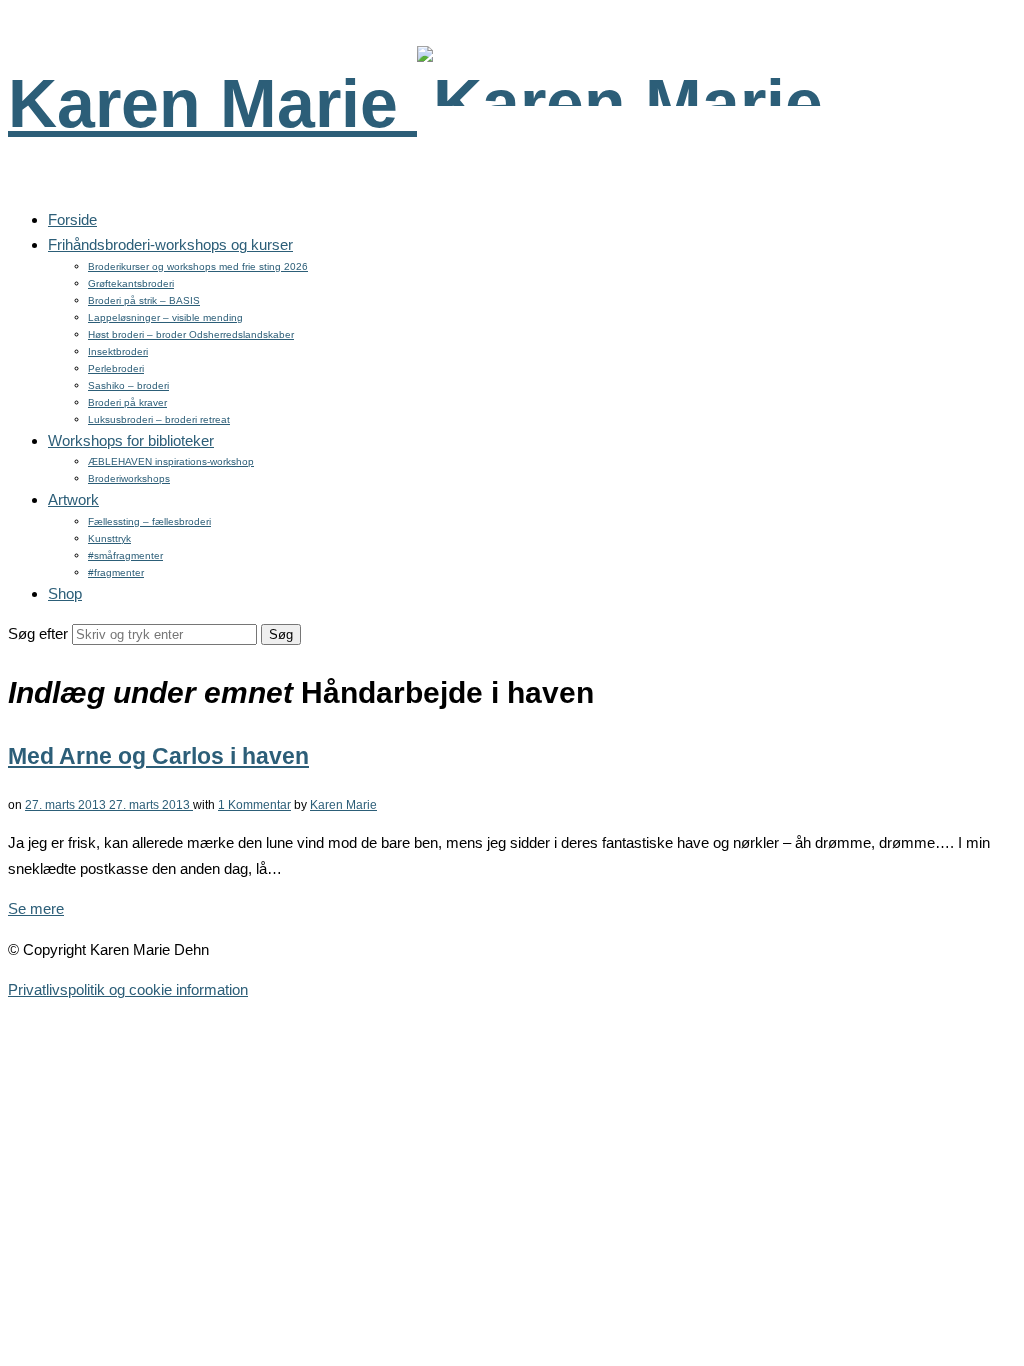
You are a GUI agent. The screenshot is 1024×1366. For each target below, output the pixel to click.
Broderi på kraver (127, 402)
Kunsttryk (109, 538)
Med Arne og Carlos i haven (158, 756)
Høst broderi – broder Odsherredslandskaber (191, 334)
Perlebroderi (116, 368)
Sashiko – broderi (128, 385)
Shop (65, 593)
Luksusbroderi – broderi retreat (159, 419)
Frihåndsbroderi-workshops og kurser (170, 244)
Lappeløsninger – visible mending (165, 317)
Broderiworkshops (129, 478)
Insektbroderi (118, 351)
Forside (72, 219)
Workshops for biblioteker (131, 440)
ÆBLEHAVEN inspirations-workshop (171, 461)
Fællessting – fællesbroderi (149, 521)
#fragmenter (116, 572)
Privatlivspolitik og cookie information (128, 989)
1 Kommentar (254, 805)
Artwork (73, 499)
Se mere (36, 908)
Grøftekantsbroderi (131, 283)
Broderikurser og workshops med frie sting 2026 (198, 266)
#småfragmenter (125, 555)
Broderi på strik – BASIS (144, 300)
